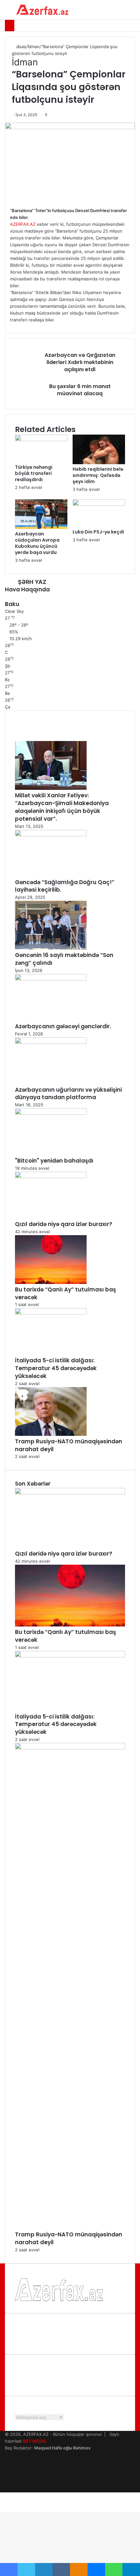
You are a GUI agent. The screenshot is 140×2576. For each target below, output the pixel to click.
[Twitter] (7, 2461)
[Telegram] (7, 2482)
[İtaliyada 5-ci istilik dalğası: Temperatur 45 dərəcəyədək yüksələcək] (51, 1313)
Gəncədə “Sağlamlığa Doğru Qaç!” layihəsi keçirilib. (65, 886)
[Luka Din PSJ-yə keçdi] (99, 504)
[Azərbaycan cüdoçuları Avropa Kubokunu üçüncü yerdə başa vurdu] (41, 527)
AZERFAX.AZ (23, 224)
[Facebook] (7, 2455)
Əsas (21, 47)
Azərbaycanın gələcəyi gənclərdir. (63, 1026)
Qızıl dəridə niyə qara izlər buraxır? (64, 1224)
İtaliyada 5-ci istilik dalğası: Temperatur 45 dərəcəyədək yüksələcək (56, 1368)
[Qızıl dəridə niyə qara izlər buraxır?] (51, 1177)
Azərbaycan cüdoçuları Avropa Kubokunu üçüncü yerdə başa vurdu (37, 543)
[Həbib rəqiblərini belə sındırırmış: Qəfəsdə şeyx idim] (99, 463)
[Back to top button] (2, 2509)
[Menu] (8, 12)
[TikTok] (7, 2489)
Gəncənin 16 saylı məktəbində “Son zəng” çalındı (64, 959)
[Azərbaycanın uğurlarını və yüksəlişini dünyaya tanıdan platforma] (51, 1042)
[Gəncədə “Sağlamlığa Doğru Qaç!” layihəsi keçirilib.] (51, 835)
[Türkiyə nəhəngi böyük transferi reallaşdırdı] (41, 439)
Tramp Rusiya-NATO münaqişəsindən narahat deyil (69, 1445)
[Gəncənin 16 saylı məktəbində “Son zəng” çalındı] (51, 948)
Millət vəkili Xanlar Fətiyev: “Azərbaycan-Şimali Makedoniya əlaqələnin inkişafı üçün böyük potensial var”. (62, 807)
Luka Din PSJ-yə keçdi (98, 532)
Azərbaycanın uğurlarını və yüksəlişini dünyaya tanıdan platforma (68, 1094)
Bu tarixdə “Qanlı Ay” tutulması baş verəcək (65, 1293)
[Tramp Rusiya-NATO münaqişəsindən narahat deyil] (51, 1434)
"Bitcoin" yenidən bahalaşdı (54, 1161)
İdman (34, 47)
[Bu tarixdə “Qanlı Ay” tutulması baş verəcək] (51, 1282)
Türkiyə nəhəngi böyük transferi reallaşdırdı (34, 473)
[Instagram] (7, 2475)
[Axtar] (132, 12)
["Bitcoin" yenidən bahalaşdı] (51, 1113)
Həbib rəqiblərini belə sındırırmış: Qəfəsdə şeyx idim (98, 475)
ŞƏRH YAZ (32, 582)
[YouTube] (7, 2468)
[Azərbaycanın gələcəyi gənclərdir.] (51, 979)
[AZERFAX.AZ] (42, 10)
